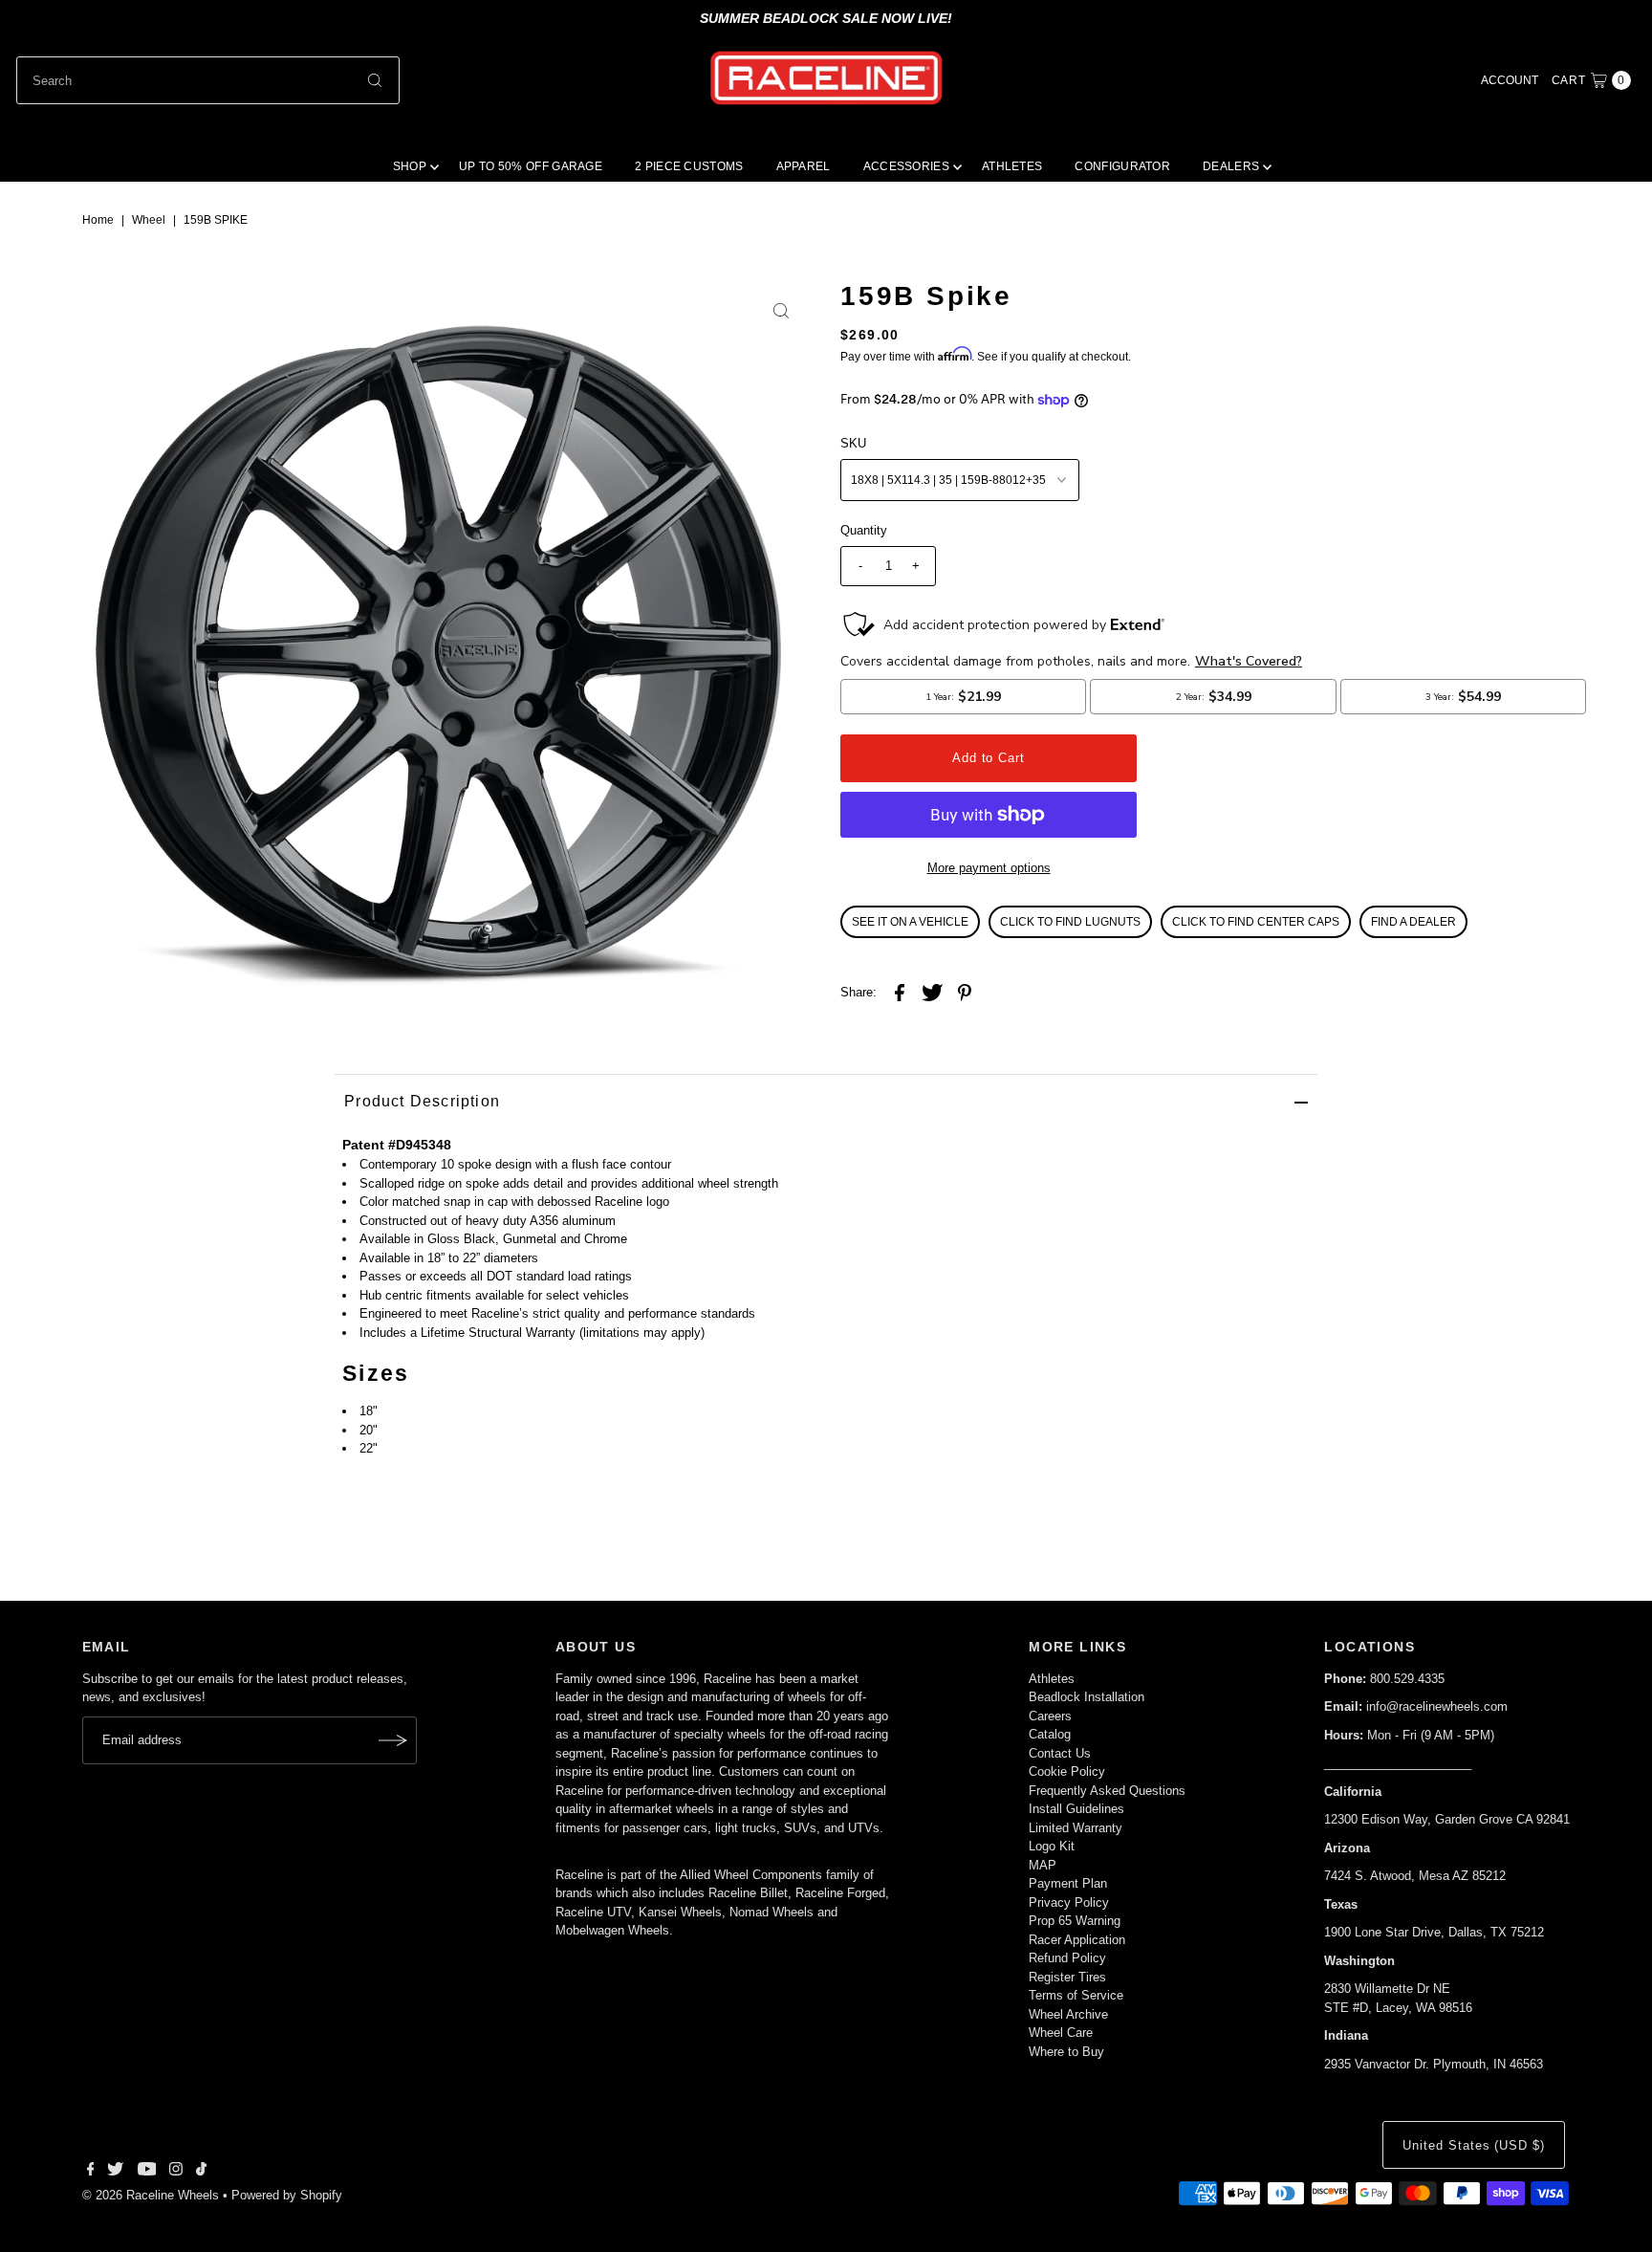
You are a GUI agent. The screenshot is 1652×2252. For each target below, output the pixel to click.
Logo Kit (1052, 1846)
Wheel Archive (1068, 2014)
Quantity (864, 530)
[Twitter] (115, 2172)
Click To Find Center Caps (1256, 922)
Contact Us (1060, 1753)
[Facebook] (91, 2172)
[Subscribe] (393, 1740)
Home (98, 220)
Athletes (1052, 1679)
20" (369, 1430)
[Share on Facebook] (900, 993)
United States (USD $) (1474, 2145)
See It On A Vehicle (910, 922)
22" (369, 1448)
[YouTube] (147, 2172)
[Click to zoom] (781, 311)
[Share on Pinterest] (965, 993)
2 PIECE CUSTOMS (689, 166)
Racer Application (1077, 1940)
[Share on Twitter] (932, 993)
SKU (853, 443)
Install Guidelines (1076, 1809)
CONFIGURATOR (1122, 166)
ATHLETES (1012, 166)
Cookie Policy (1067, 1771)
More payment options (989, 868)
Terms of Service (1076, 1995)
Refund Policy (1067, 1958)
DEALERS (1231, 166)
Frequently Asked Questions (1107, 1791)
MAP (1043, 1865)
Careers (1050, 1716)
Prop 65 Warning (1075, 1921)
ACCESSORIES (906, 166)
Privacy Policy (1069, 1902)
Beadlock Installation (1087, 1697)
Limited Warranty (1076, 1828)
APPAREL (804, 166)
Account (1510, 80)
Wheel (149, 220)
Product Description (422, 1101)
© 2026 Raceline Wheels (151, 2195)
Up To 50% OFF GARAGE (531, 166)
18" (369, 1411)
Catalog (1050, 1734)
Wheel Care (1061, 2033)
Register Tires (1067, 1977)
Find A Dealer (1413, 922)
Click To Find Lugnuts (1070, 922)
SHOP (410, 166)
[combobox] (208, 80)
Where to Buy (1066, 2052)
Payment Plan (1068, 1883)
